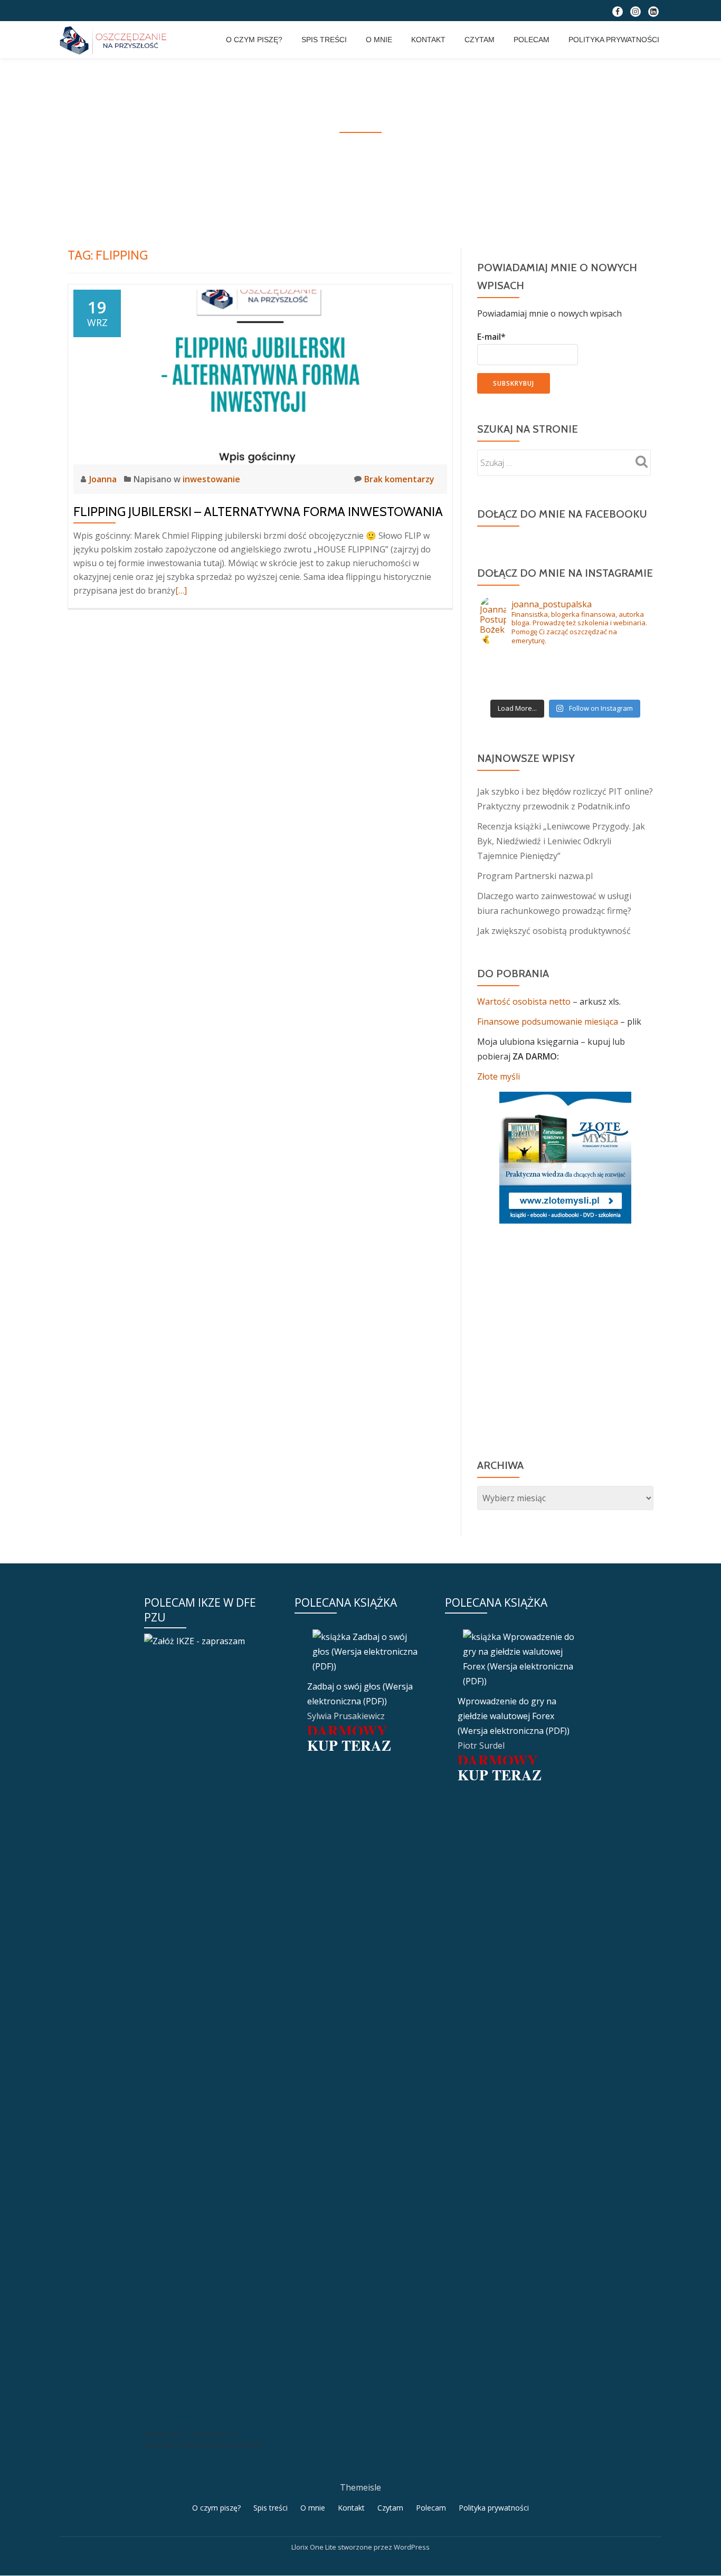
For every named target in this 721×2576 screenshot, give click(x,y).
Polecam (532, 40)
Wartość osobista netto (525, 1001)
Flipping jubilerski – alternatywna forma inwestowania (258, 512)
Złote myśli (499, 1076)
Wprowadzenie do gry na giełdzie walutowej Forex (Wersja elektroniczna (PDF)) (514, 1716)
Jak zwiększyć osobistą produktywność (554, 931)
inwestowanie (211, 479)
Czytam (480, 40)
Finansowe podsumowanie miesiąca (548, 1022)
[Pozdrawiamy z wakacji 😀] (622, 688)
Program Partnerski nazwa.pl (535, 876)
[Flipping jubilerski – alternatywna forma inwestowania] (260, 376)
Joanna (104, 479)
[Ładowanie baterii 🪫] (508, 660)
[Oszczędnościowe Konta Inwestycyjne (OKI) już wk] (565, 674)
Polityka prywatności (614, 40)
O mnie (379, 40)
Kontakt (428, 40)
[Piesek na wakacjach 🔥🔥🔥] (622, 660)
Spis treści (324, 40)
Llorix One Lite (315, 2547)
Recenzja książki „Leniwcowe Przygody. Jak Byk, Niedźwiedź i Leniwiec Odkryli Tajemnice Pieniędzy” (561, 841)
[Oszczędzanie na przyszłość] (115, 40)
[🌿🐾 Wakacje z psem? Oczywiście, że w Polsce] (508, 674)
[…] (181, 590)
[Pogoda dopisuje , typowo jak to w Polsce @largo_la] (565, 660)
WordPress (412, 2547)
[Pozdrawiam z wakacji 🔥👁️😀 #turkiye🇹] (565, 688)
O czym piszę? (254, 40)
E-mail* (491, 337)
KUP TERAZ (349, 1745)
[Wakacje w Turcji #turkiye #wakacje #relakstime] (508, 688)
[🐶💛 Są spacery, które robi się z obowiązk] (622, 674)
